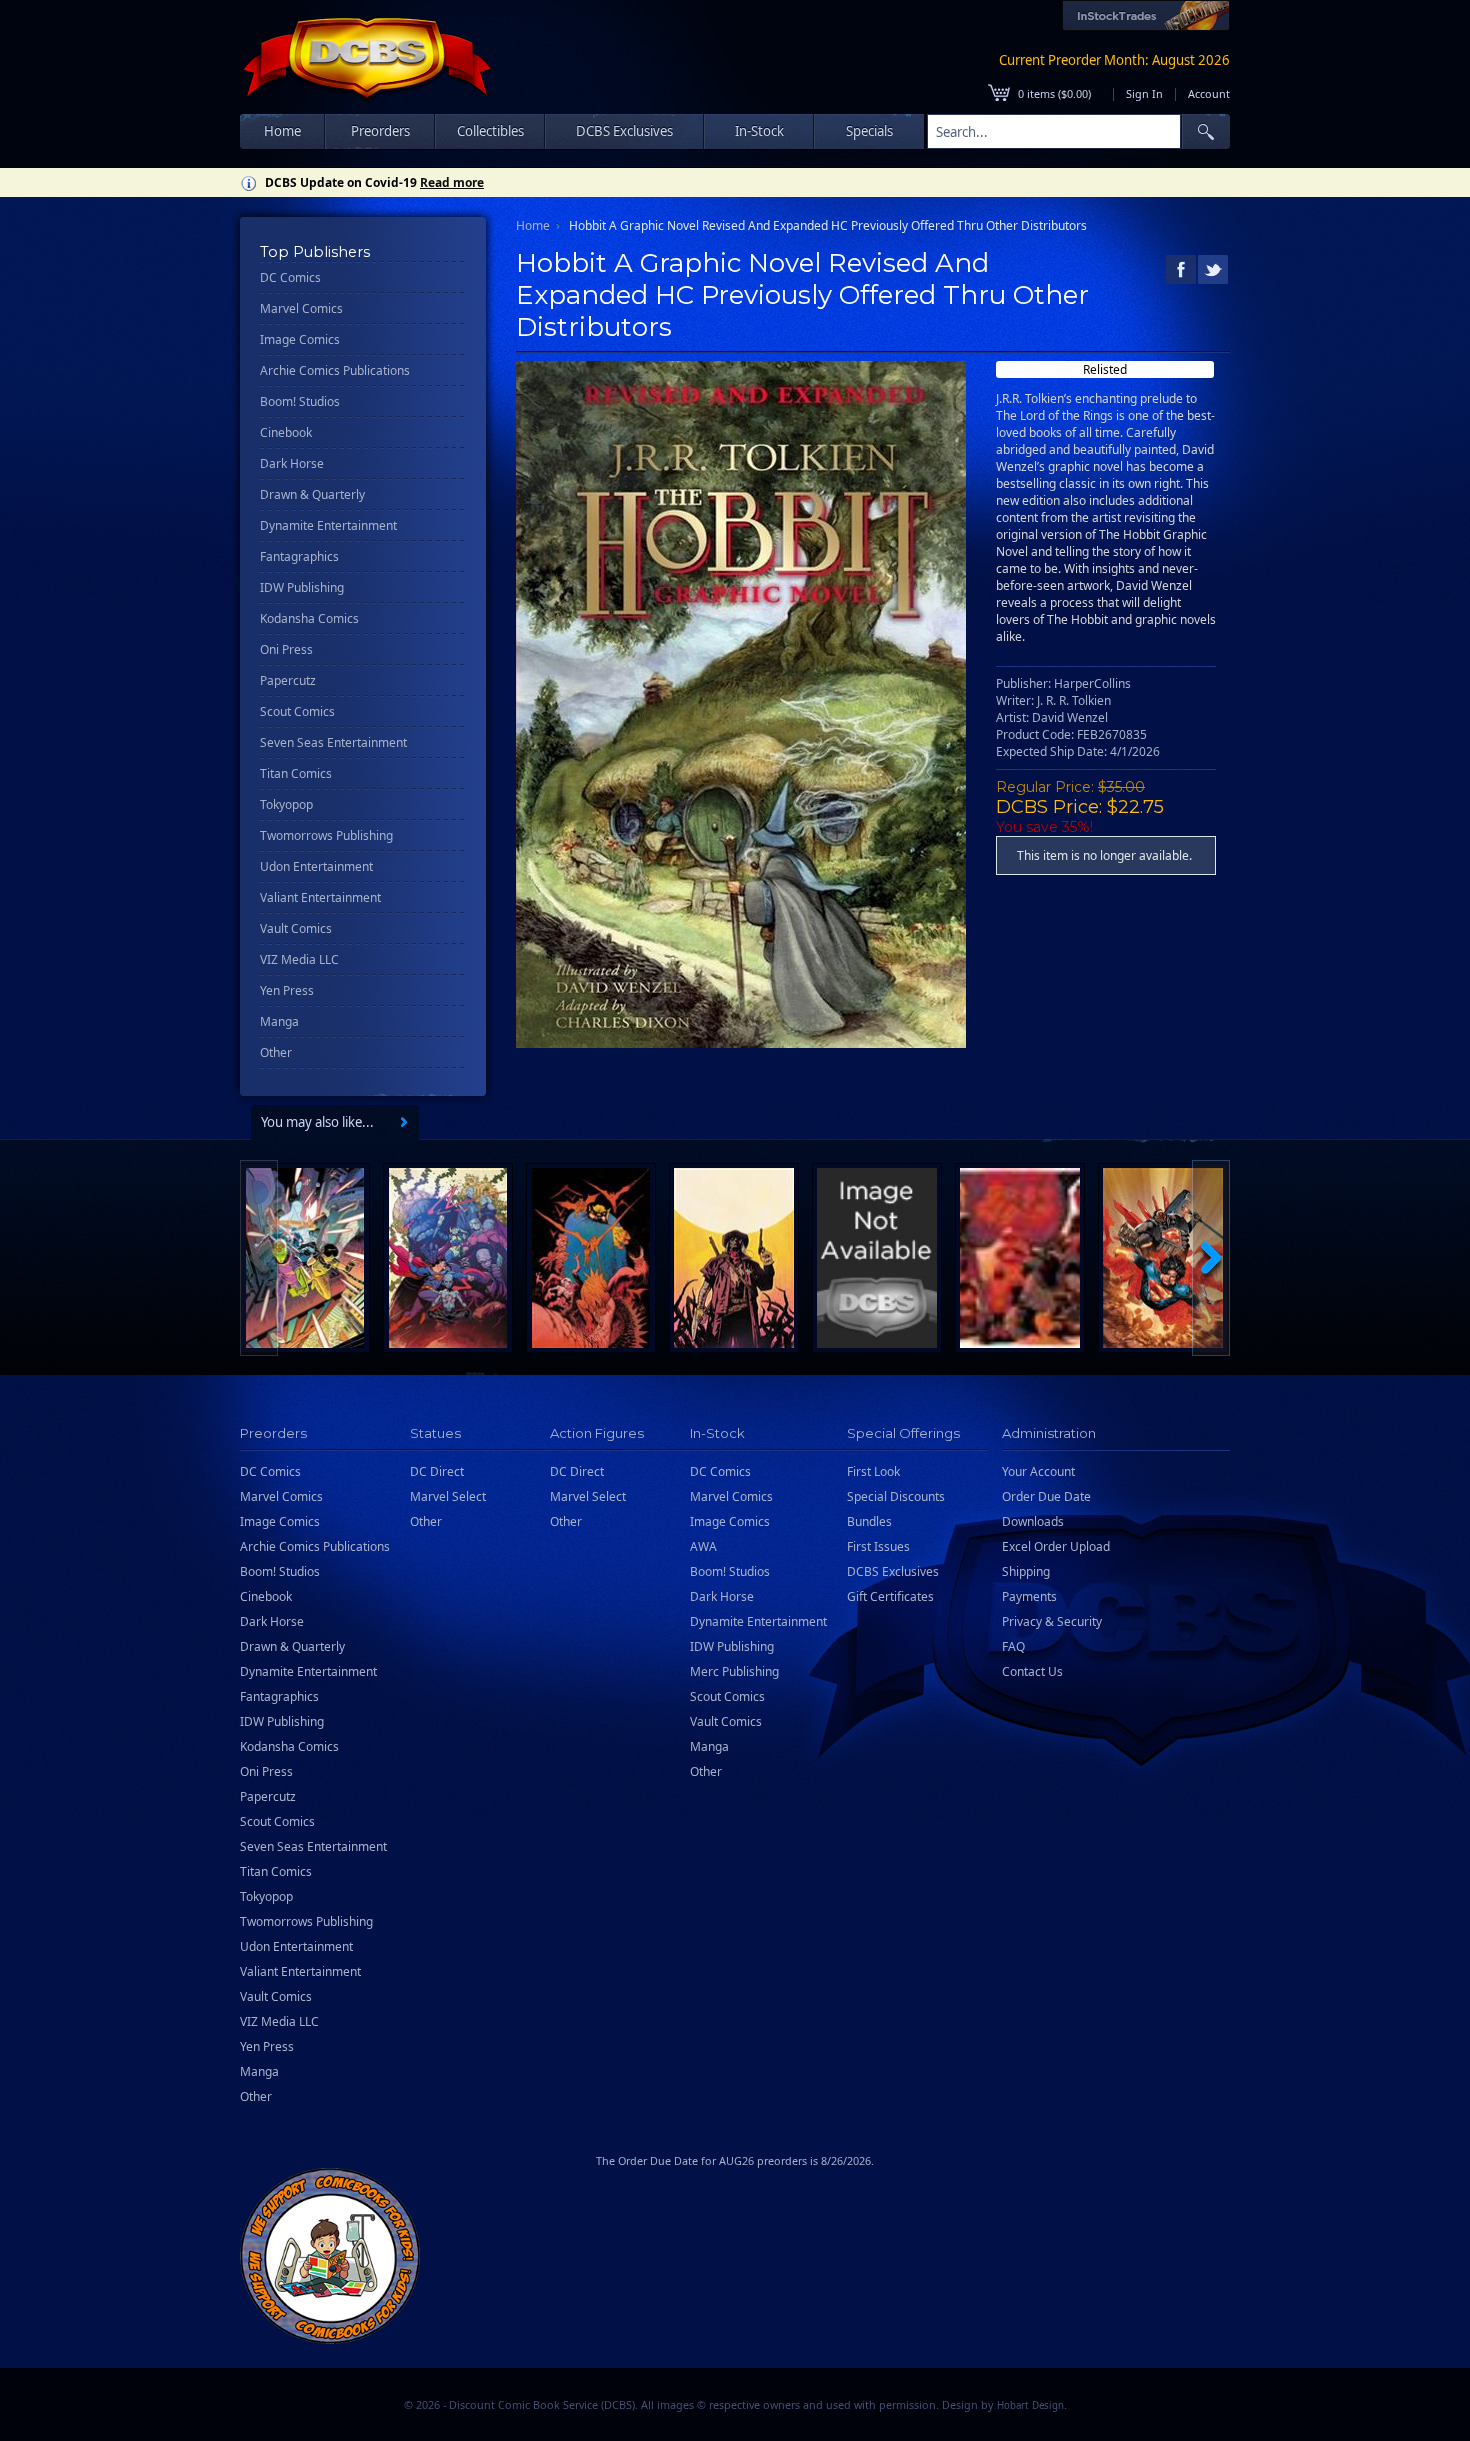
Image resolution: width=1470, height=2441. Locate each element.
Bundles (869, 1521)
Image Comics (300, 339)
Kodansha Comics (309, 618)
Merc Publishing (734, 1671)
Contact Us (1032, 1671)
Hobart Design (1030, 2405)
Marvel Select (448, 1496)
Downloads (1033, 1521)
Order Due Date (1046, 1496)
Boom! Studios (300, 401)
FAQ (1013, 1646)
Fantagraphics (299, 556)
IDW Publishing (302, 587)
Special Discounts (896, 1496)
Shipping (1026, 1571)
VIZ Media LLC (299, 959)
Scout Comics (297, 711)
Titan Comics (296, 773)
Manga (279, 1021)
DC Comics (290, 277)
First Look (873, 1471)
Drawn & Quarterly (312, 494)
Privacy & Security (1052, 1621)
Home (282, 131)
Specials (869, 131)
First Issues (878, 1546)
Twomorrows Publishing (326, 835)
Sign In (1144, 93)
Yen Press (287, 990)
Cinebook (286, 432)
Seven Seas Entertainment (333, 742)
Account (1209, 93)
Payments (1029, 1596)
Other (276, 1052)
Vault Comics (296, 928)
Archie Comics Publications (335, 370)
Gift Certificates (890, 1596)
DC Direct (437, 1471)
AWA (703, 1546)
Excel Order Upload (1056, 1546)
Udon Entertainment (316, 866)
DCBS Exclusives (893, 1571)
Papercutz (288, 680)
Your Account (1038, 1471)
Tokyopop (286, 804)
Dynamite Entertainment (328, 525)
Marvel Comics (301, 308)
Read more (452, 182)
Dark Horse (292, 463)
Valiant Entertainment (320, 897)
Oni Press (286, 649)
